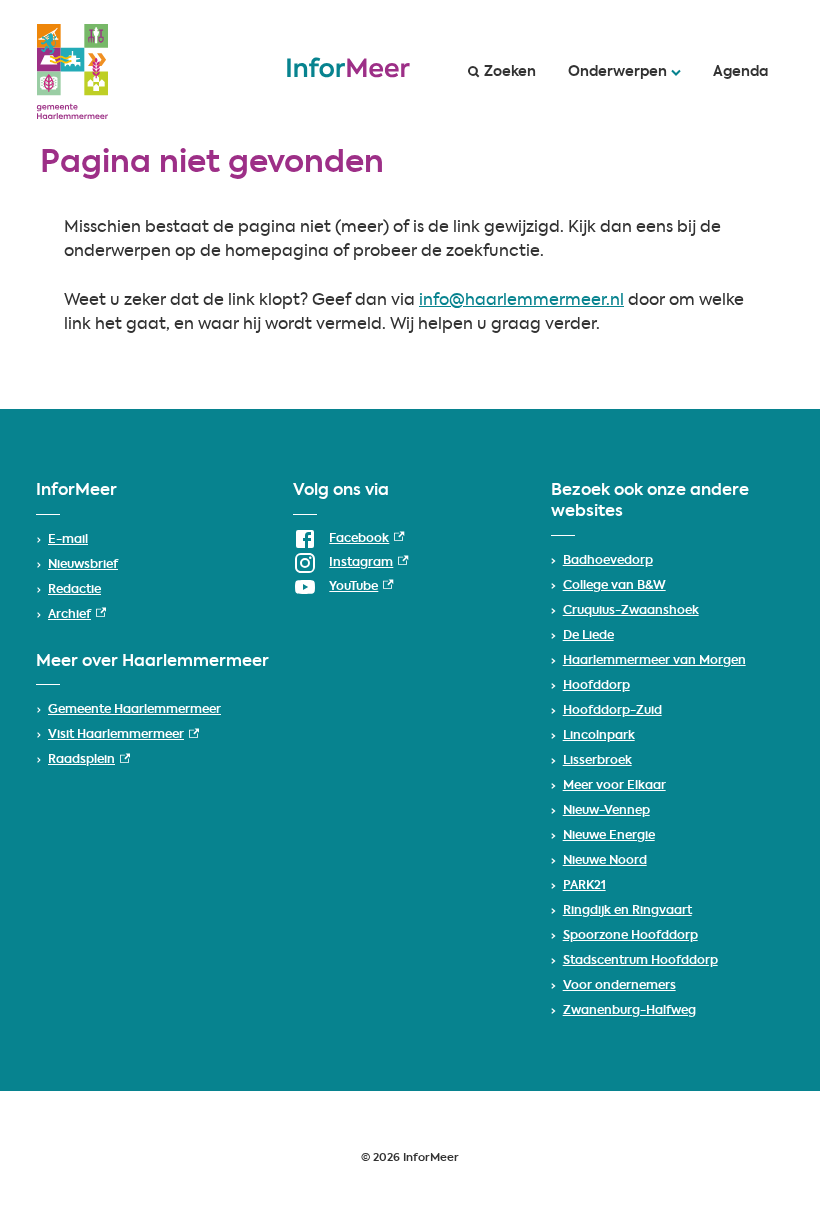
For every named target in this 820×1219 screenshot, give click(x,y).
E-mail (68, 540)
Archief (77, 615)
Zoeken (510, 72)
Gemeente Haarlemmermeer (134, 710)
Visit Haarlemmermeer (123, 735)
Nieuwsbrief (83, 565)
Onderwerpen (617, 72)
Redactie (74, 590)
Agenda (740, 72)
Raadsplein (89, 760)
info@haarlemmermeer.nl (521, 301)
